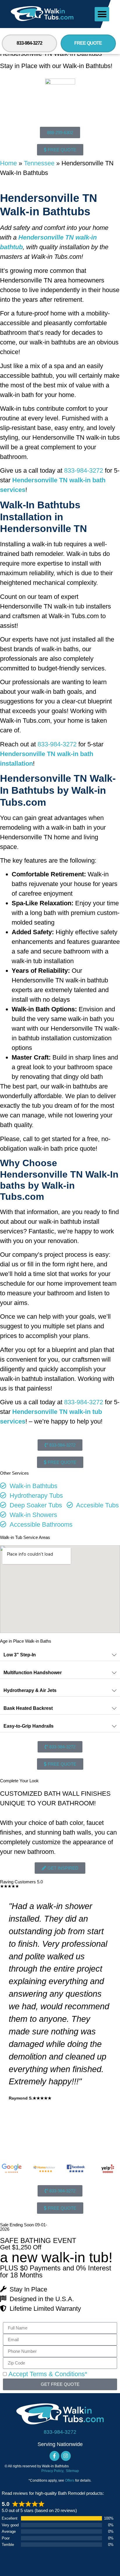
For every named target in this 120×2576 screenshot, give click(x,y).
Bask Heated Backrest (28, 1708)
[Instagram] (66, 2456)
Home (8, 163)
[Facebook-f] (54, 2456)
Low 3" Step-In (20, 1655)
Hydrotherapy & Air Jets (30, 1690)
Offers (70, 2480)
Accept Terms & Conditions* (48, 2374)
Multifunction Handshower (33, 1673)
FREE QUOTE (88, 43)
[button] (102, 14)
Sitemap (72, 2471)
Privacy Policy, (53, 2471)
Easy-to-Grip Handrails (29, 1726)
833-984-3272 (29, 43)
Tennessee (39, 163)
